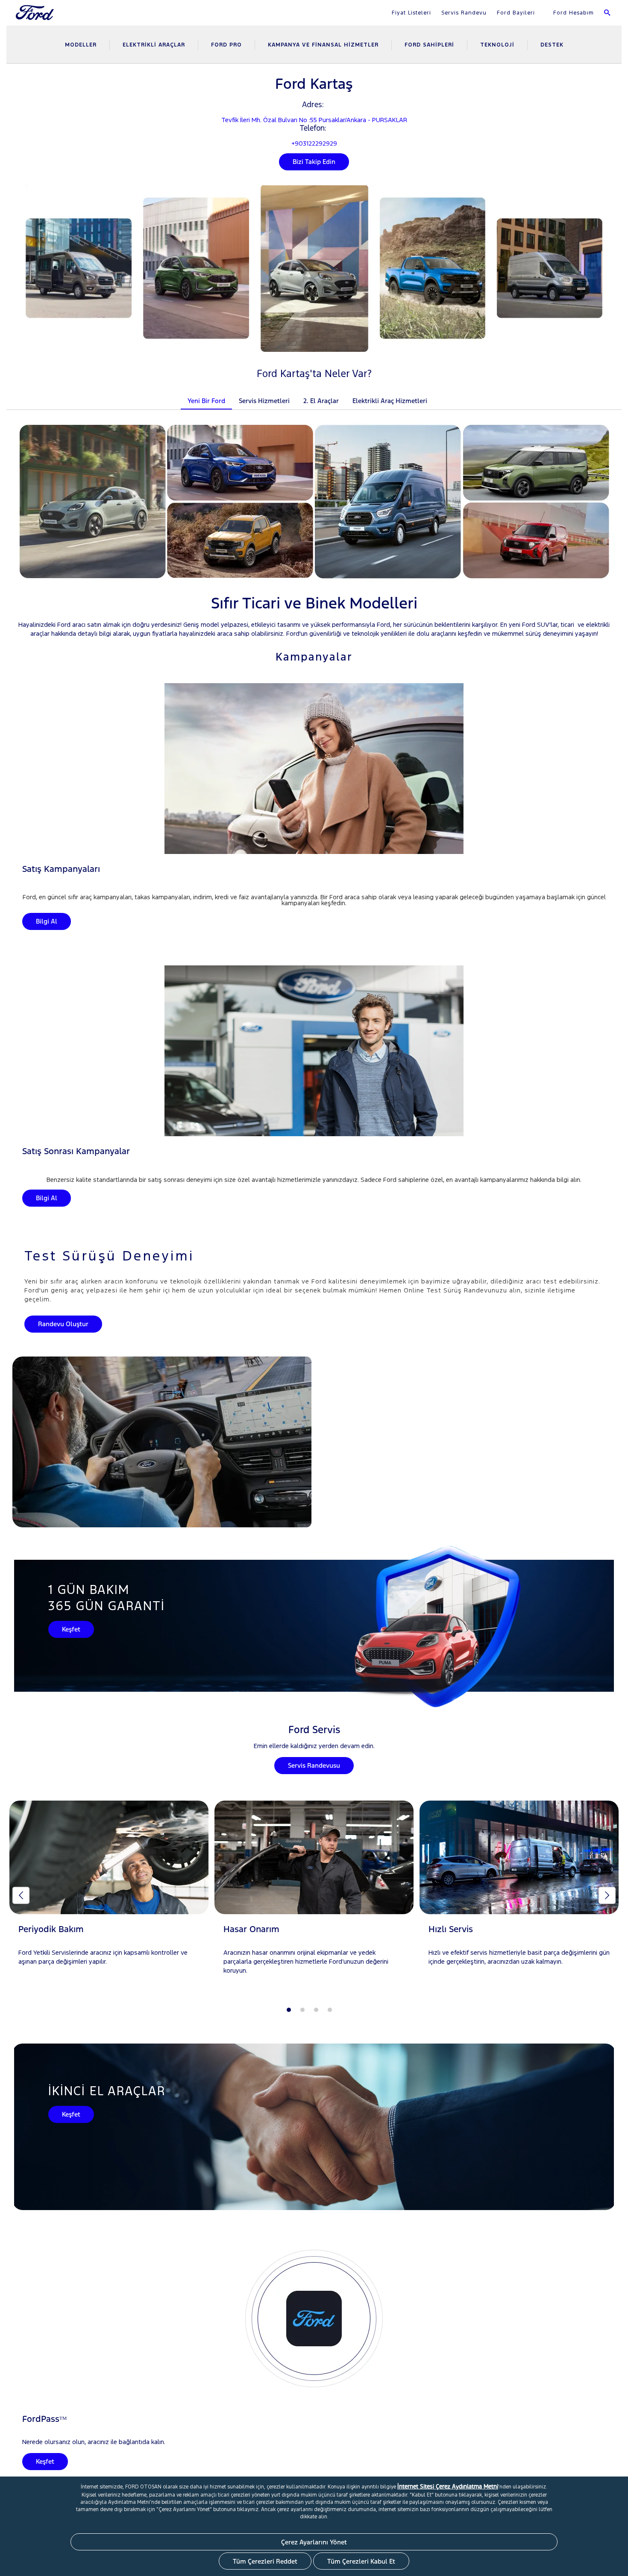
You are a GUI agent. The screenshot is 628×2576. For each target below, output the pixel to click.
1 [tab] (289, 2010)
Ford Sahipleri (429, 45)
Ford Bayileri (516, 13)
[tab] (441, 395)
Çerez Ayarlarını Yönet (314, 2542)
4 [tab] (330, 2010)
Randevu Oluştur (63, 1324)
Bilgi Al (47, 921)
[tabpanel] (109, 1891)
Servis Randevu (464, 13)
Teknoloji (497, 45)
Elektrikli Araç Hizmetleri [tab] (390, 401)
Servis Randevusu (314, 1765)
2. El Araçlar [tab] (321, 401)
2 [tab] (302, 2010)
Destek (552, 45)
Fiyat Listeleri (411, 13)
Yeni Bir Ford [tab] (206, 401)
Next (607, 1895)
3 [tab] (316, 2010)
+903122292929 (314, 143)
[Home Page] (36, 18)
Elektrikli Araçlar (154, 45)
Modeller (81, 45)
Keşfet (71, 1629)
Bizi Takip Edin (314, 162)
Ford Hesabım (572, 13)
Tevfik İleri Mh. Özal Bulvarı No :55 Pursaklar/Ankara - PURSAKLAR (314, 120)
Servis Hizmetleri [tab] (264, 401)
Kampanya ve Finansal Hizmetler (323, 45)
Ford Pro (226, 45)
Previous (21, 1895)
